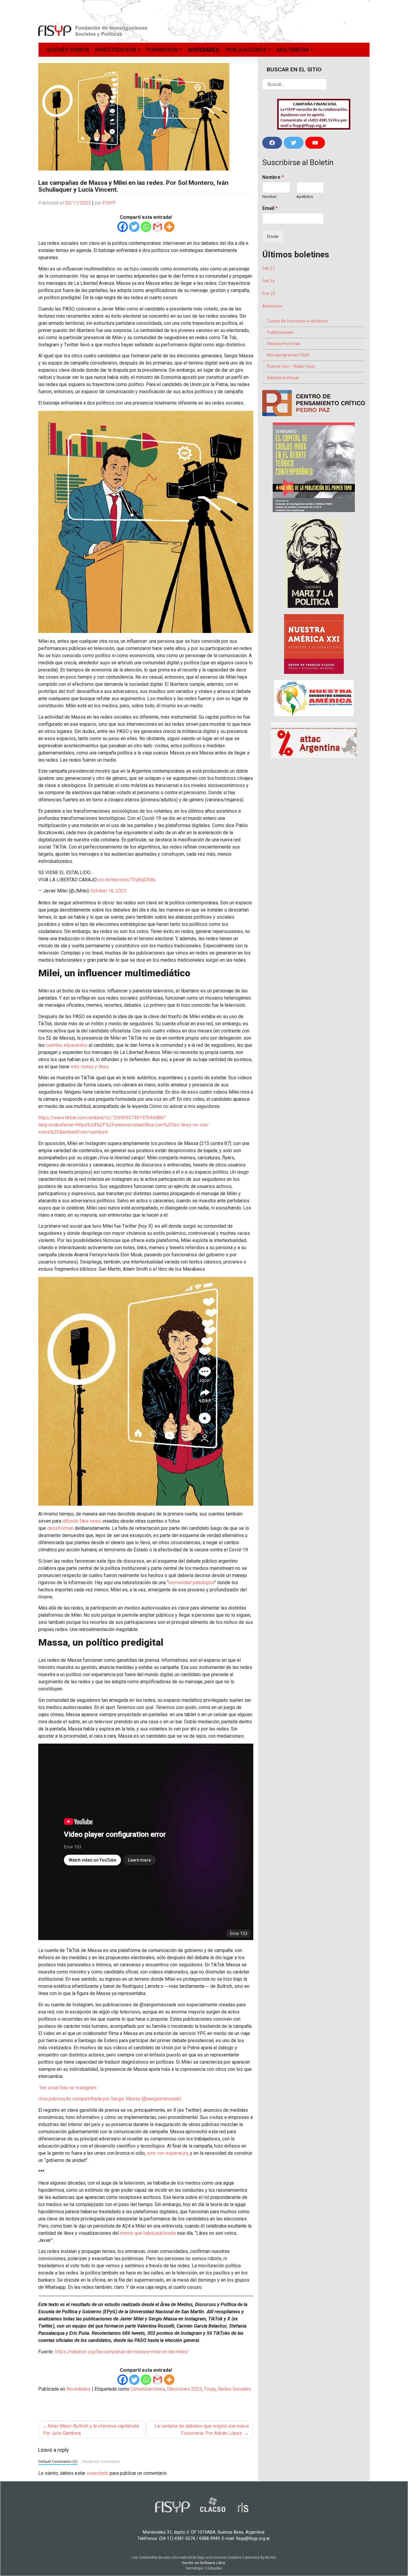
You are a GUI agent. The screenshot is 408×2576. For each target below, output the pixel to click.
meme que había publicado (148, 2233)
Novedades (204, 50)
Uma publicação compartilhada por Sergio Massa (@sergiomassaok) (110, 2099)
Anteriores (272, 306)
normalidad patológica (191, 1583)
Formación (162, 50)
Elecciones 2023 (184, 2389)
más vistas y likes (89, 1067)
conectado (98, 2473)
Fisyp (210, 2389)
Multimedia (293, 50)
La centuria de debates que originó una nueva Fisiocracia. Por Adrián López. (202, 2430)
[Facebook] (123, 227)
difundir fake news (82, 1521)
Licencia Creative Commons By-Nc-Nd (244, 2557)
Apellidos (305, 197)
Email (270, 208)
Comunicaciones (148, 2389)
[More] (169, 227)
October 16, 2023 (108, 891)
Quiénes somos (68, 50)
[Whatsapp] (146, 227)
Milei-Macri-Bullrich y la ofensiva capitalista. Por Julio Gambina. (91, 2430)
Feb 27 (269, 268)
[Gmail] (158, 227)
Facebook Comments (101, 2461)
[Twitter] (134, 227)
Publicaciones (246, 50)
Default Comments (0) (58, 2461)
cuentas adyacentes (67, 1045)
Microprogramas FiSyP (288, 355)
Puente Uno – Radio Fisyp (291, 366)
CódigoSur (214, 2568)
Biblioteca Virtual (283, 378)
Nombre (273, 177)
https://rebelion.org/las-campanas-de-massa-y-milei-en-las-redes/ (122, 2352)
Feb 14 (269, 281)
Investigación (116, 50)
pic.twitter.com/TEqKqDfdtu (127, 880)
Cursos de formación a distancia (297, 321)
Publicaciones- (281, 332)
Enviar (273, 236)
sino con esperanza (167, 2153)
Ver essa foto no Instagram (67, 2088)
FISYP (109, 203)
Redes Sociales (234, 2389)
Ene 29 (269, 293)
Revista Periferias (284, 344)
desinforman (60, 1528)
